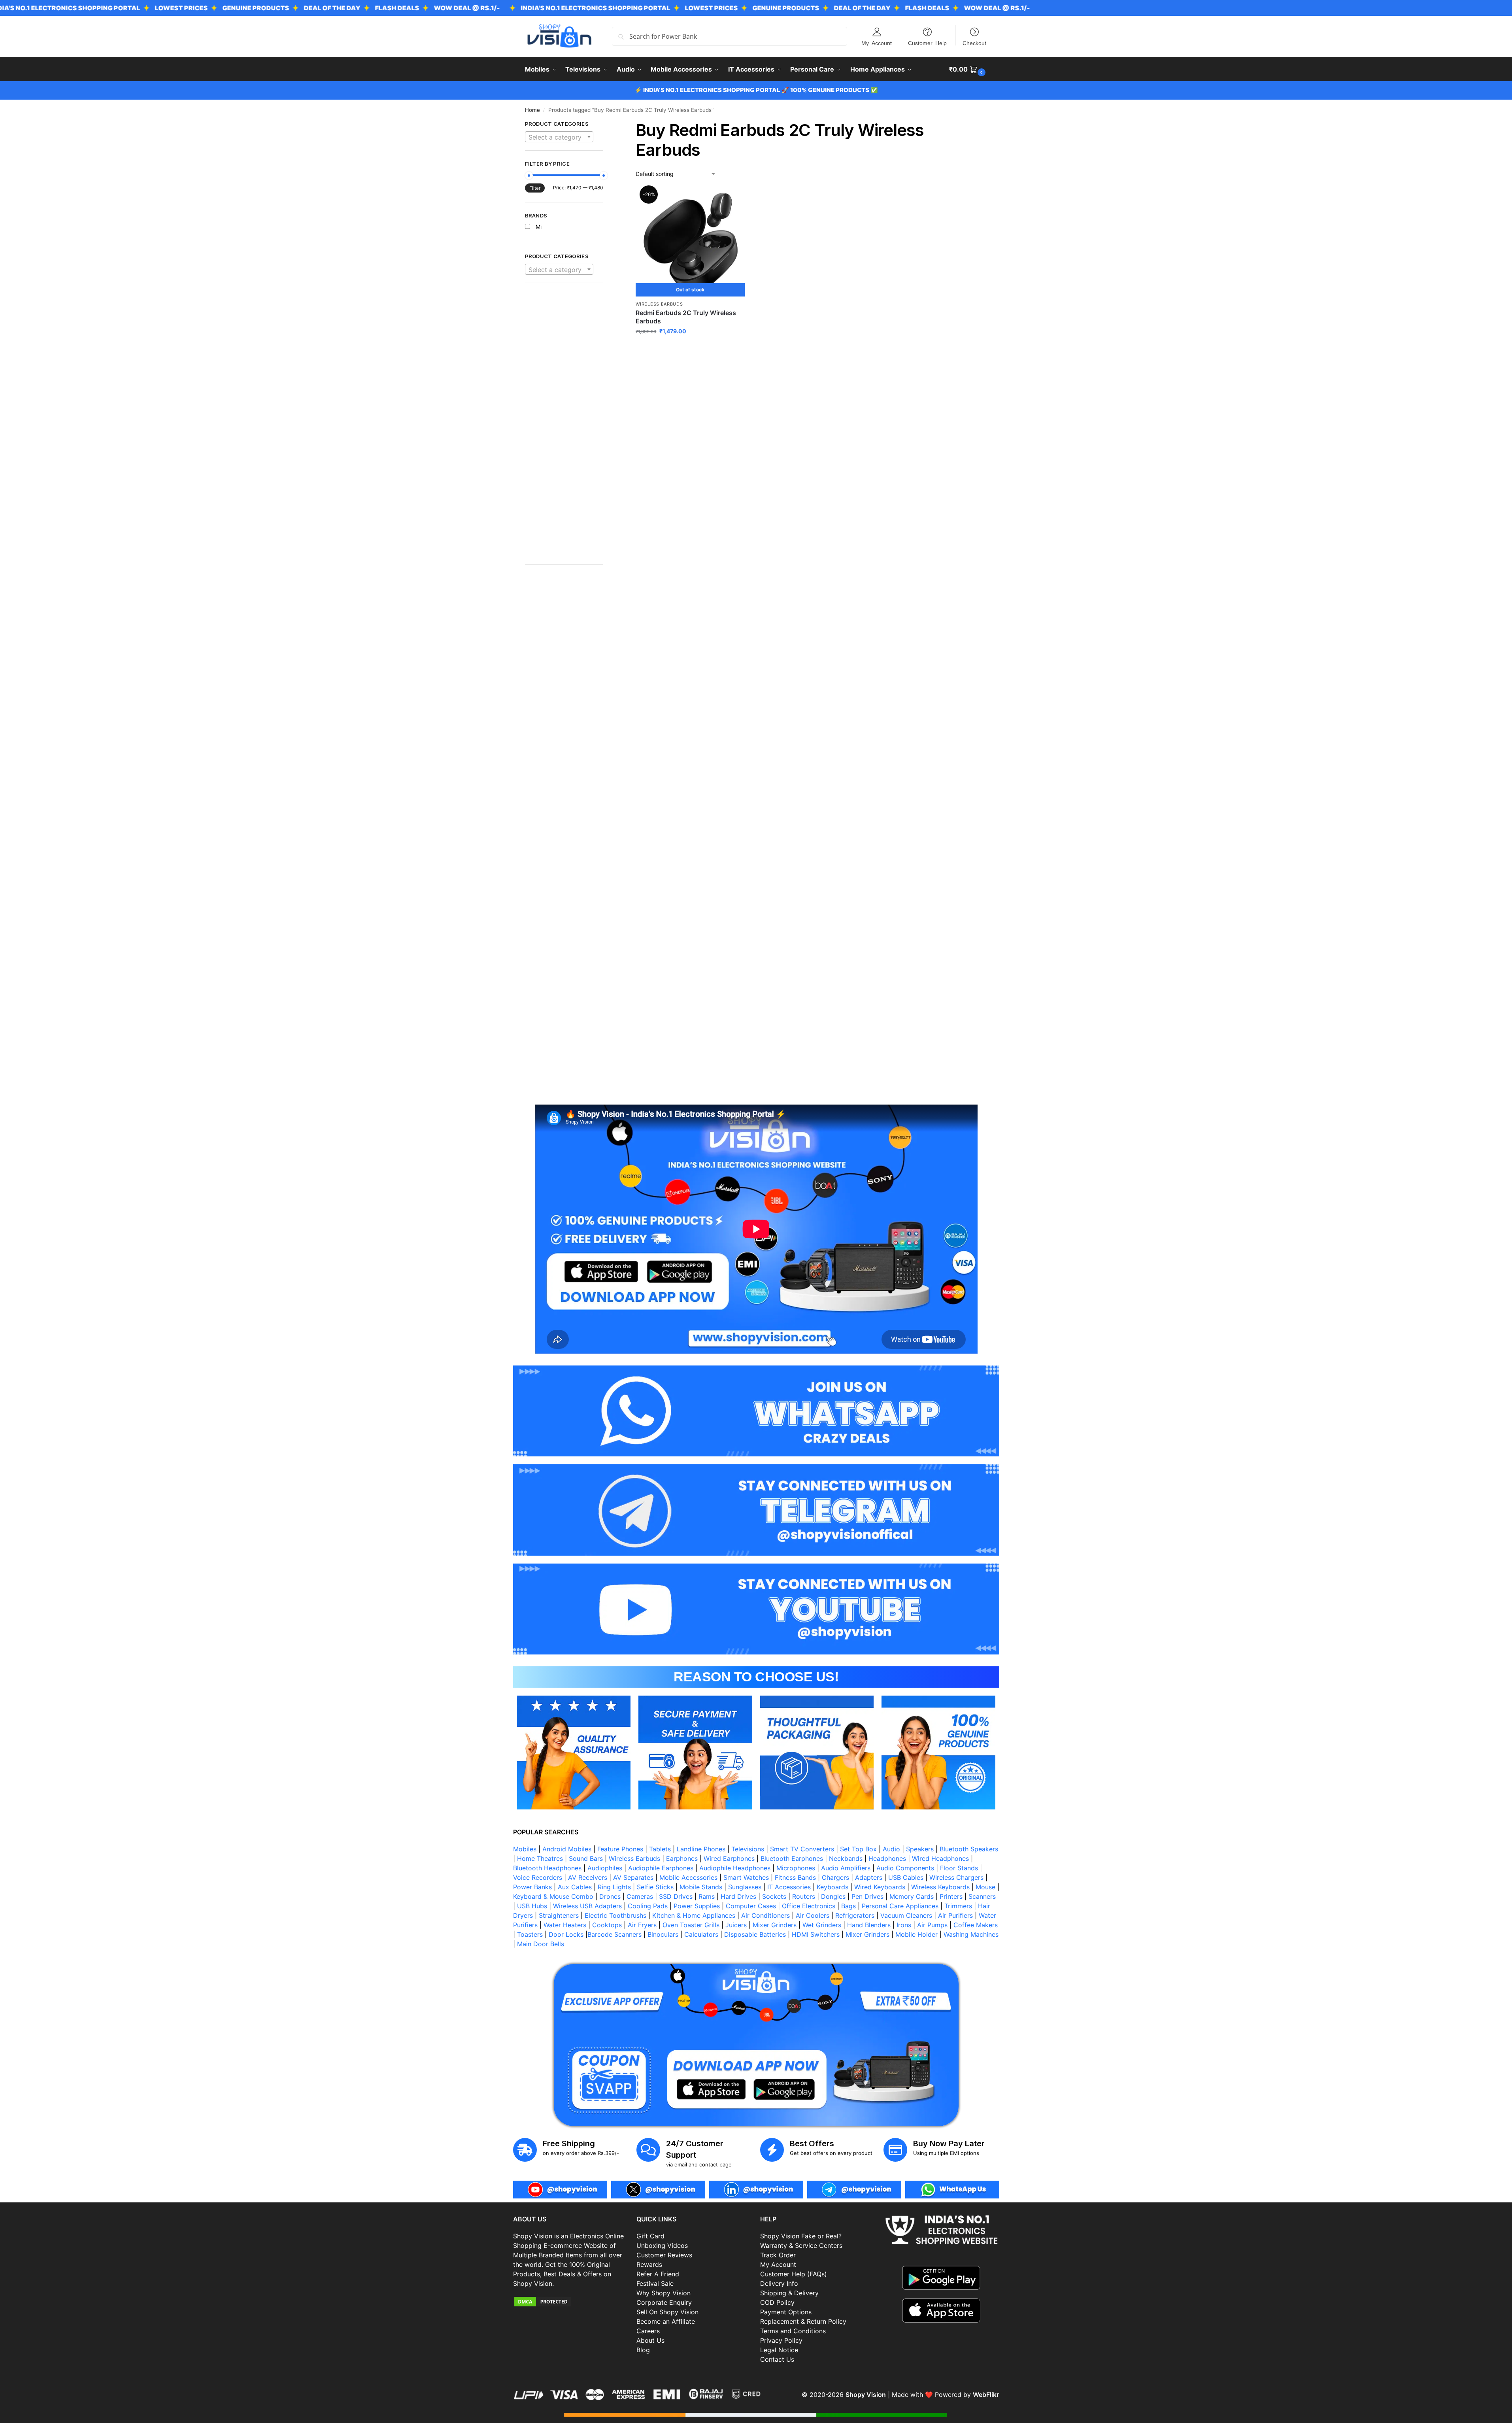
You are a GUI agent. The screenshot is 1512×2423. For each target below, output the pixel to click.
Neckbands (846, 1858)
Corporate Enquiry (664, 2302)
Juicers (736, 1925)
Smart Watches (746, 1877)
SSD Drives (676, 1896)
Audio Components (905, 1868)
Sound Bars (586, 1858)
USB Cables (906, 1877)
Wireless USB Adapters (587, 1906)
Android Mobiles (567, 1849)
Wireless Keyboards (940, 1887)
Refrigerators (855, 1915)
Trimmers (958, 1906)
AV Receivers (588, 1877)
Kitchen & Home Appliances (694, 1915)
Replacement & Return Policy (803, 2321)
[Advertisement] (564, 428)
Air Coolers (813, 1915)
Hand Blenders (869, 1925)
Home (532, 110)
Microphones (796, 1868)
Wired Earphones (729, 1858)
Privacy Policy (781, 2340)
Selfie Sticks (655, 1887)
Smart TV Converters (802, 1849)
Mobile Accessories (688, 1877)
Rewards (649, 2264)
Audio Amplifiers (846, 1868)
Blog (643, 2350)
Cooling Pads (648, 1906)
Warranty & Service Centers (801, 2245)
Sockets (774, 1896)
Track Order (778, 2255)
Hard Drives (738, 1896)
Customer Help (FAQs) (794, 2274)
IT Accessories (789, 1887)
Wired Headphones (940, 1858)
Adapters (869, 1877)
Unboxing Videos (662, 2245)
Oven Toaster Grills (691, 1925)
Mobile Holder (916, 1934)
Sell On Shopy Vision (667, 2312)
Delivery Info (779, 2283)
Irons (904, 1925)
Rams (707, 1896)
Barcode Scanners (614, 1934)
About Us (650, 2340)
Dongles (833, 1896)
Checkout (974, 43)
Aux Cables (575, 1887)
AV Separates (633, 1877)
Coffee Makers (976, 1925)
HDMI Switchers (816, 1934)
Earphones (682, 1858)
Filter (535, 188)
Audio (891, 1849)
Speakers (920, 1849)
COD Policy (777, 2302)
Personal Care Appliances (900, 1906)
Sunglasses (745, 1887)
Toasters (530, 1934)
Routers (804, 1896)
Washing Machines (971, 1934)
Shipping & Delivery (789, 2293)
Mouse (985, 1887)
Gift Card (650, 2236)
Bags (848, 1906)
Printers (951, 1896)
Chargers (835, 1877)
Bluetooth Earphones (792, 1858)
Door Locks (566, 1934)
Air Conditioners (765, 1915)
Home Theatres (540, 1858)
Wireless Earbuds (659, 304)
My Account (877, 43)
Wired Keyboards (880, 1887)
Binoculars (663, 1934)
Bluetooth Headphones (547, 1868)
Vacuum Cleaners (906, 1915)
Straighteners (559, 1915)
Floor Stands (959, 1868)
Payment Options (786, 2312)
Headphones (887, 1858)
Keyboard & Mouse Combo (553, 1896)
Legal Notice (779, 2350)
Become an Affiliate (666, 2321)
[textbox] (559, 137)
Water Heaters (565, 1925)
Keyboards (832, 1887)
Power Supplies (697, 1906)
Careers (648, 2331)
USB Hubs (532, 1906)
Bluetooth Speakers (969, 1849)
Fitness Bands (795, 1877)
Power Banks (532, 1887)
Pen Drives (867, 1896)
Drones (610, 1896)
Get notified (690, 348)
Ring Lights (614, 1887)
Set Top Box (858, 1849)
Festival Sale (655, 2283)
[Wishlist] (733, 199)
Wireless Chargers (956, 1877)
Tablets (660, 1849)
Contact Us (777, 2359)
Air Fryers (642, 1925)
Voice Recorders (538, 1877)
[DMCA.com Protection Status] (571, 2302)
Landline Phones (701, 1849)
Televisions (748, 1849)
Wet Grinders (822, 1925)
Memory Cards (912, 1896)
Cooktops (607, 1925)
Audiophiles (605, 1868)
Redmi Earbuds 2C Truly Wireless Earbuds (686, 317)
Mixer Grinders (775, 1925)
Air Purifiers (955, 1915)
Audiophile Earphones (661, 1868)
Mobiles (525, 1849)
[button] (968, 69)
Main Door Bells (542, 1944)
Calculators (701, 1934)
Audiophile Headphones (735, 1868)
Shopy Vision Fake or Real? (801, 2236)
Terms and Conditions (793, 2331)
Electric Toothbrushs (615, 1915)
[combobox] (559, 137)
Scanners (982, 1896)
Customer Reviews (664, 2255)
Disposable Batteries (755, 1934)
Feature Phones (620, 1849)
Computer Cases (751, 1906)
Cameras (640, 1896)
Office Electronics (809, 1906)
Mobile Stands (701, 1887)
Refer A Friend (658, 2274)
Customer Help (927, 43)
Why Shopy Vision (664, 2293)
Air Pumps (932, 1925)
